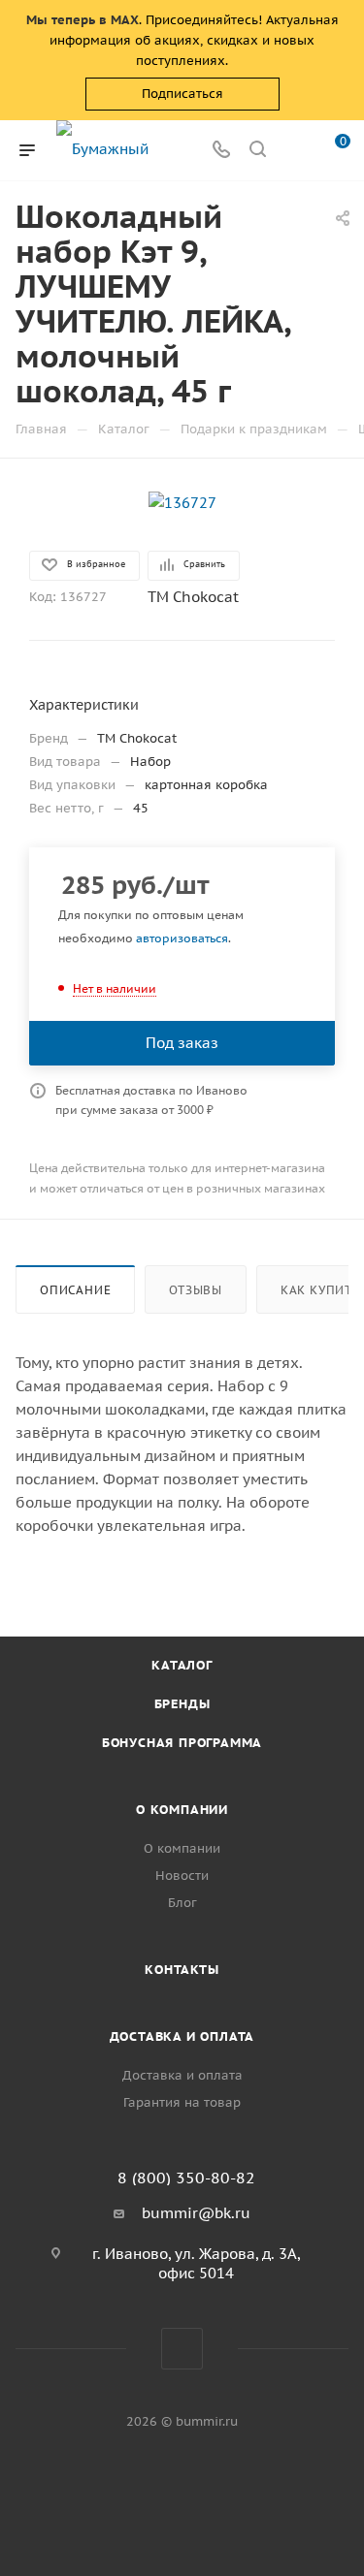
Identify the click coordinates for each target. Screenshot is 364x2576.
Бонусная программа (182, 1743)
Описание (75, 1290)
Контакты (182, 1970)
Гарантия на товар (182, 2102)
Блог (182, 1903)
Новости (182, 1876)
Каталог (182, 1665)
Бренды (182, 1704)
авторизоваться (182, 938)
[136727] (182, 502)
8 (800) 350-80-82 (186, 2178)
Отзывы (196, 1290)
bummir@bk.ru (196, 2213)
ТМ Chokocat (193, 597)
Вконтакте (182, 2349)
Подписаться (182, 94)
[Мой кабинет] (294, 151)
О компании (182, 1810)
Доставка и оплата (182, 2036)
